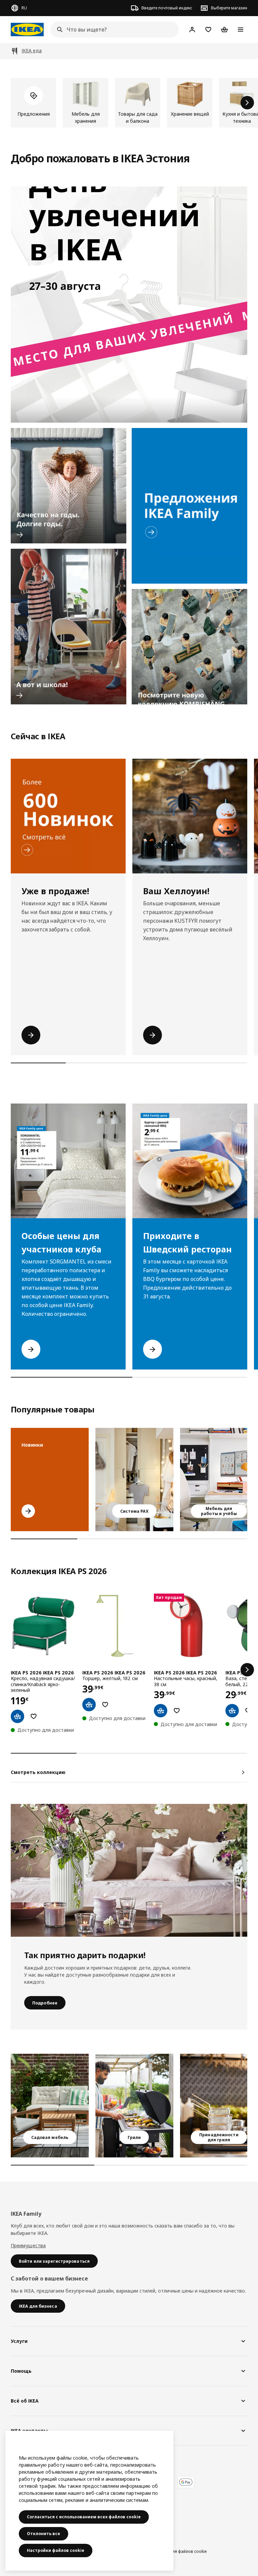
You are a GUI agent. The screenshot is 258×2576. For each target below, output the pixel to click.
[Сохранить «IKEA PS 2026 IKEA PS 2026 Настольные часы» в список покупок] (177, 1711)
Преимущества (28, 2245)
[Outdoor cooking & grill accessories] (219, 2106)
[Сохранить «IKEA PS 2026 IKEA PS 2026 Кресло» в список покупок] (34, 1716)
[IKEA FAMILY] (189, 506)
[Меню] (241, 30)
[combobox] (113, 30)
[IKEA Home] (27, 30)
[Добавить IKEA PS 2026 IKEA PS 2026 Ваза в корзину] (232, 1711)
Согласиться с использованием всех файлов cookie (84, 2517)
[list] (129, 103)
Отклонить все (44, 2534)
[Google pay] (186, 2482)
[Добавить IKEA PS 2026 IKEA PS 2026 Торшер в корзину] (89, 1705)
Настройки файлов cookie (56, 2550)
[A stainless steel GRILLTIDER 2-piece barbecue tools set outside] (134, 2106)
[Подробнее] (129, 1870)
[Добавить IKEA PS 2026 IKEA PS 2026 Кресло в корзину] (17, 1716)
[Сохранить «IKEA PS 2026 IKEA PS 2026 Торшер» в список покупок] (105, 1705)
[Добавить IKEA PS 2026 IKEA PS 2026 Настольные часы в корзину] (161, 1711)
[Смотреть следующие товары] (247, 103)
